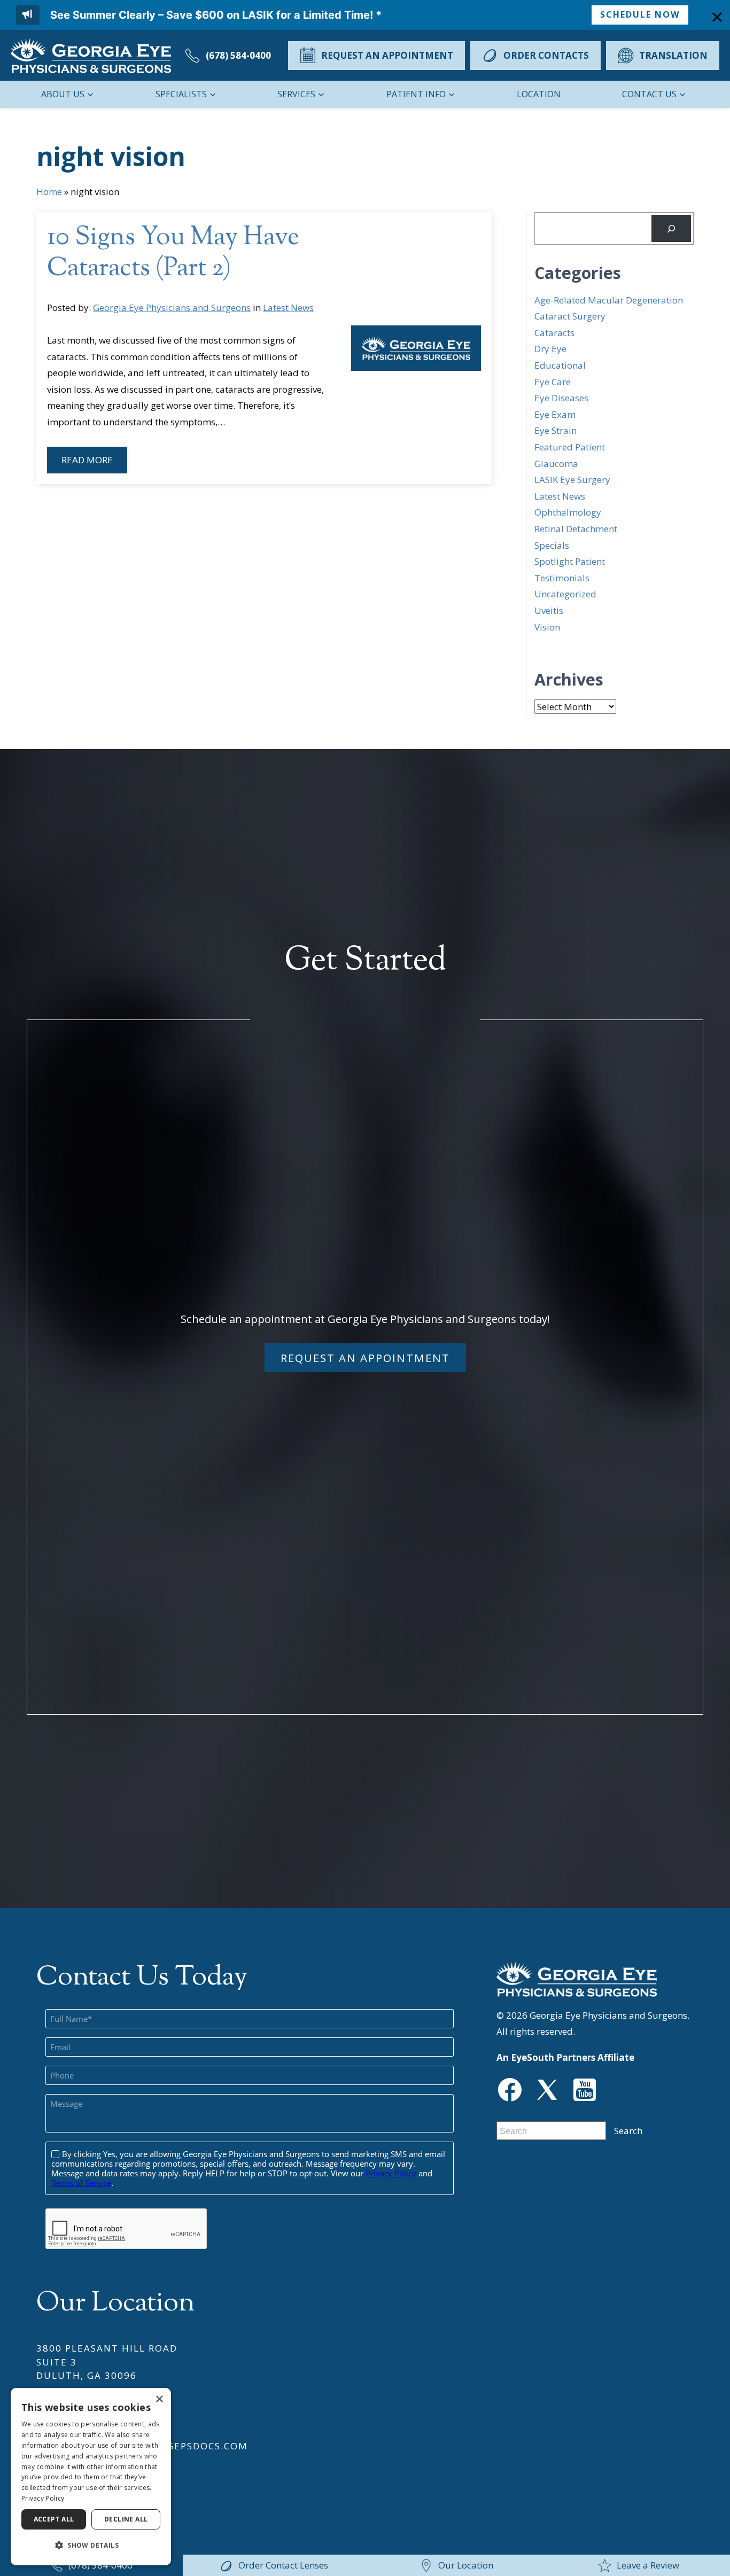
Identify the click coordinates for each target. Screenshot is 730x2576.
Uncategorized (565, 594)
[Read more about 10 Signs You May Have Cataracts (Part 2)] (416, 348)
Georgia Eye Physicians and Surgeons (172, 308)
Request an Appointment (365, 1358)
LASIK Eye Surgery (572, 480)
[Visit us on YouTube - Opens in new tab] (585, 2090)
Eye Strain (556, 430)
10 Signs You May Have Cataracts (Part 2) (173, 254)
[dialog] (91, 2477)
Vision (547, 627)
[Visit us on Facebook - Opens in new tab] (510, 2090)
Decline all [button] (126, 2519)
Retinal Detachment (576, 529)
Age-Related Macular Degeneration (609, 300)
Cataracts (554, 333)
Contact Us (649, 94)
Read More (87, 460)
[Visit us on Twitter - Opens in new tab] (547, 2090)
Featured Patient (570, 447)
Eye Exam (555, 414)
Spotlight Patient (570, 561)
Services (296, 94)
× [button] (159, 2399)
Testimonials (562, 578)
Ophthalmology (568, 512)
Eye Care (553, 382)
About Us (62, 94)
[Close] (717, 17)
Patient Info (416, 94)
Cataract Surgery (570, 316)
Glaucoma (556, 464)
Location (539, 94)
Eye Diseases (561, 398)
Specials (552, 545)
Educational (560, 365)
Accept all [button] (54, 2519)
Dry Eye (550, 349)
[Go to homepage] (91, 56)
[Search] (671, 228)
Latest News (288, 308)
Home (49, 192)
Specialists (181, 94)
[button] (91, 2546)
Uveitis (549, 610)
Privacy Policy (43, 2498)
